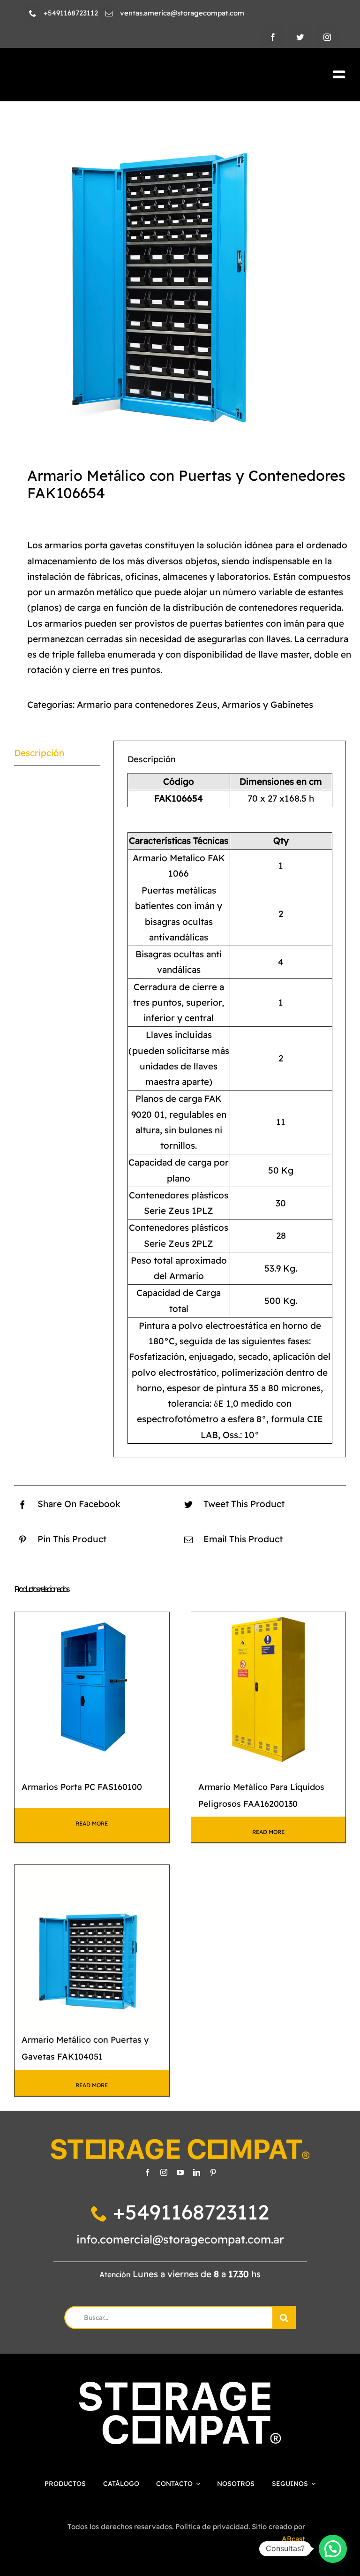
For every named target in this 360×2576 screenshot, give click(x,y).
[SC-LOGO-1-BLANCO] (180, 2386)
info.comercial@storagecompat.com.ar (180, 2239)
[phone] (33, 13)
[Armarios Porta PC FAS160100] (92, 1690)
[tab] (57, 753)
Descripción (39, 753)
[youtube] (180, 2172)
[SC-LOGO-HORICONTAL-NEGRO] (94, 73)
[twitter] (300, 37)
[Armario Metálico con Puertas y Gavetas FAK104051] (92, 1942)
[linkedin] (197, 2172)
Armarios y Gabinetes (267, 705)
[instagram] (327, 37)
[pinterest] (213, 2172)
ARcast (293, 2539)
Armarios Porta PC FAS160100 (82, 1787)
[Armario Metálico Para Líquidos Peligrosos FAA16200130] (269, 1690)
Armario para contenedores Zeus (147, 705)
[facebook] (273, 37)
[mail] (109, 13)
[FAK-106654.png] (180, 280)
